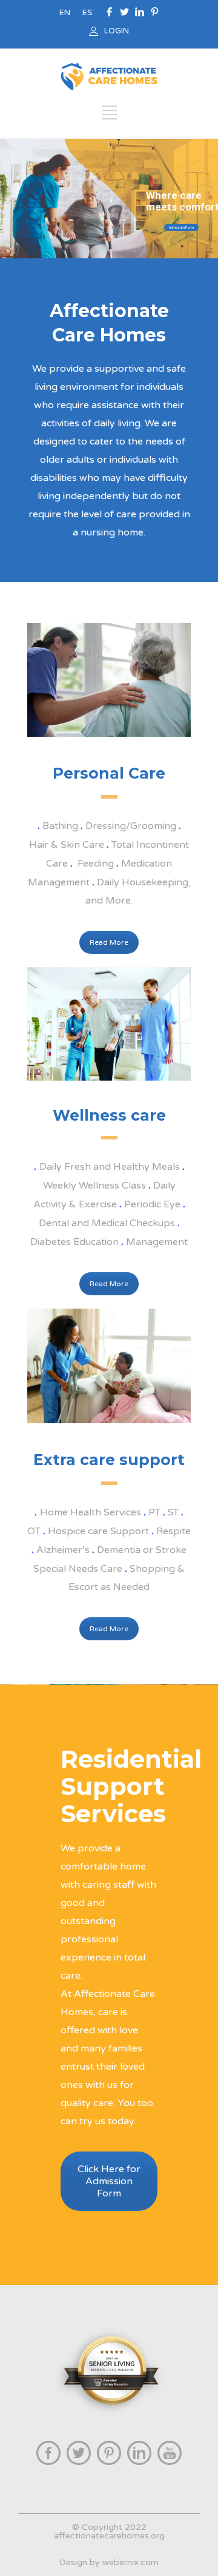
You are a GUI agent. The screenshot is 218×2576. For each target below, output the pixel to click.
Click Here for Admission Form (109, 2181)
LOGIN (117, 31)
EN (65, 13)
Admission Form (181, 227)
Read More (109, 942)
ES (88, 13)
